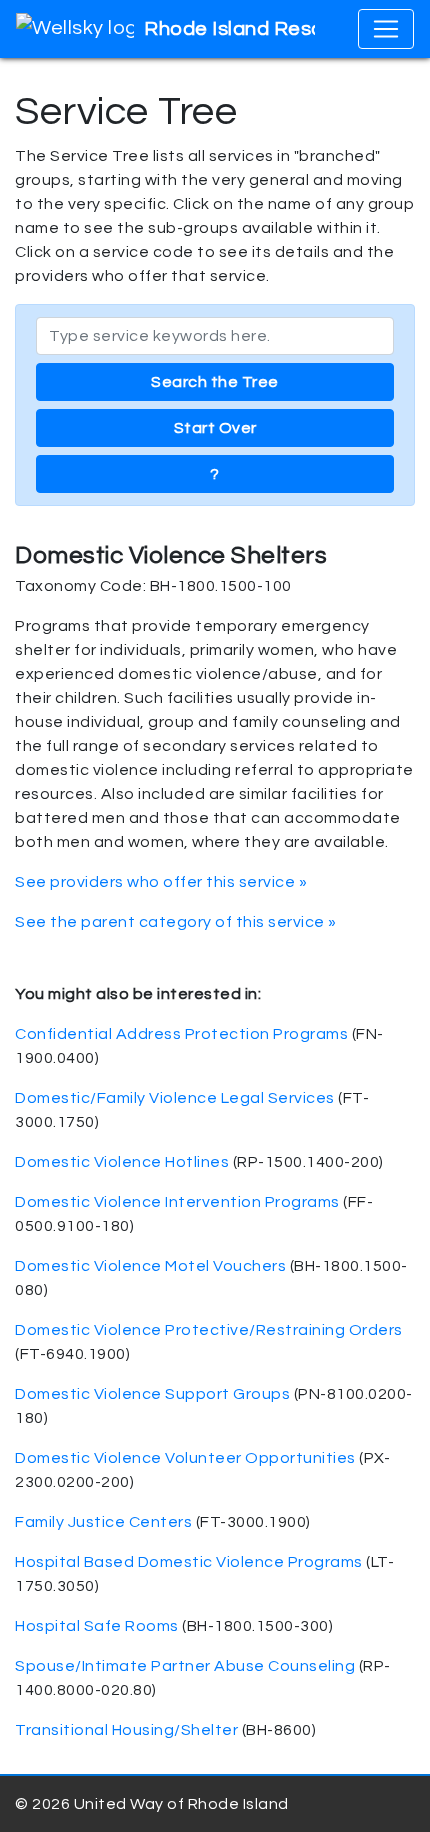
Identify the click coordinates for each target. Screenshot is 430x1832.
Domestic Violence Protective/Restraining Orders (209, 1330)
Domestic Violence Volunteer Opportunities (185, 1458)
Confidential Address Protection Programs (181, 1034)
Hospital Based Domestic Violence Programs (189, 1562)
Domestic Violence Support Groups (152, 1394)
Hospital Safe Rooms (97, 1626)
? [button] (215, 474)
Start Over (215, 428)
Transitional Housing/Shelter (126, 1730)
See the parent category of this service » (176, 922)
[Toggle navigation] (386, 29)
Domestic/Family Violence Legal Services (175, 1098)
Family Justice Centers (103, 1522)
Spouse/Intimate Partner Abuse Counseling (185, 1666)
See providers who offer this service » (161, 882)
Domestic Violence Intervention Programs (177, 1202)
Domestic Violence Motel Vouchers (150, 1266)
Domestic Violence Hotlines (122, 1162)
